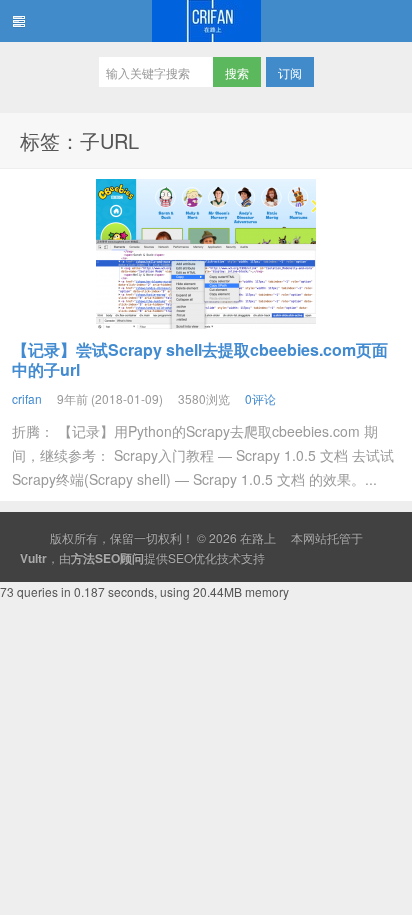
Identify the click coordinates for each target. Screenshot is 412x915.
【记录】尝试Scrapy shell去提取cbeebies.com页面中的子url (200, 359)
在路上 (206, 21)
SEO (180, 557)
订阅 (290, 72)
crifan (27, 398)
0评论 (260, 398)
